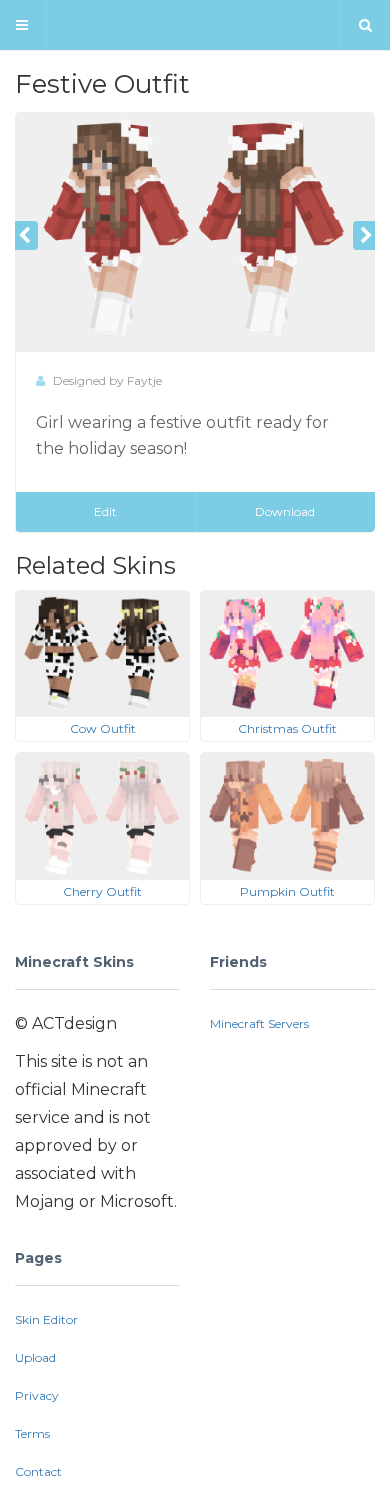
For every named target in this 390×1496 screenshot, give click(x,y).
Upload (35, 1357)
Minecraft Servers (259, 1023)
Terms (32, 1433)
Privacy (37, 1395)
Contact (38, 1471)
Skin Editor (46, 1319)
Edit (105, 511)
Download (285, 511)
